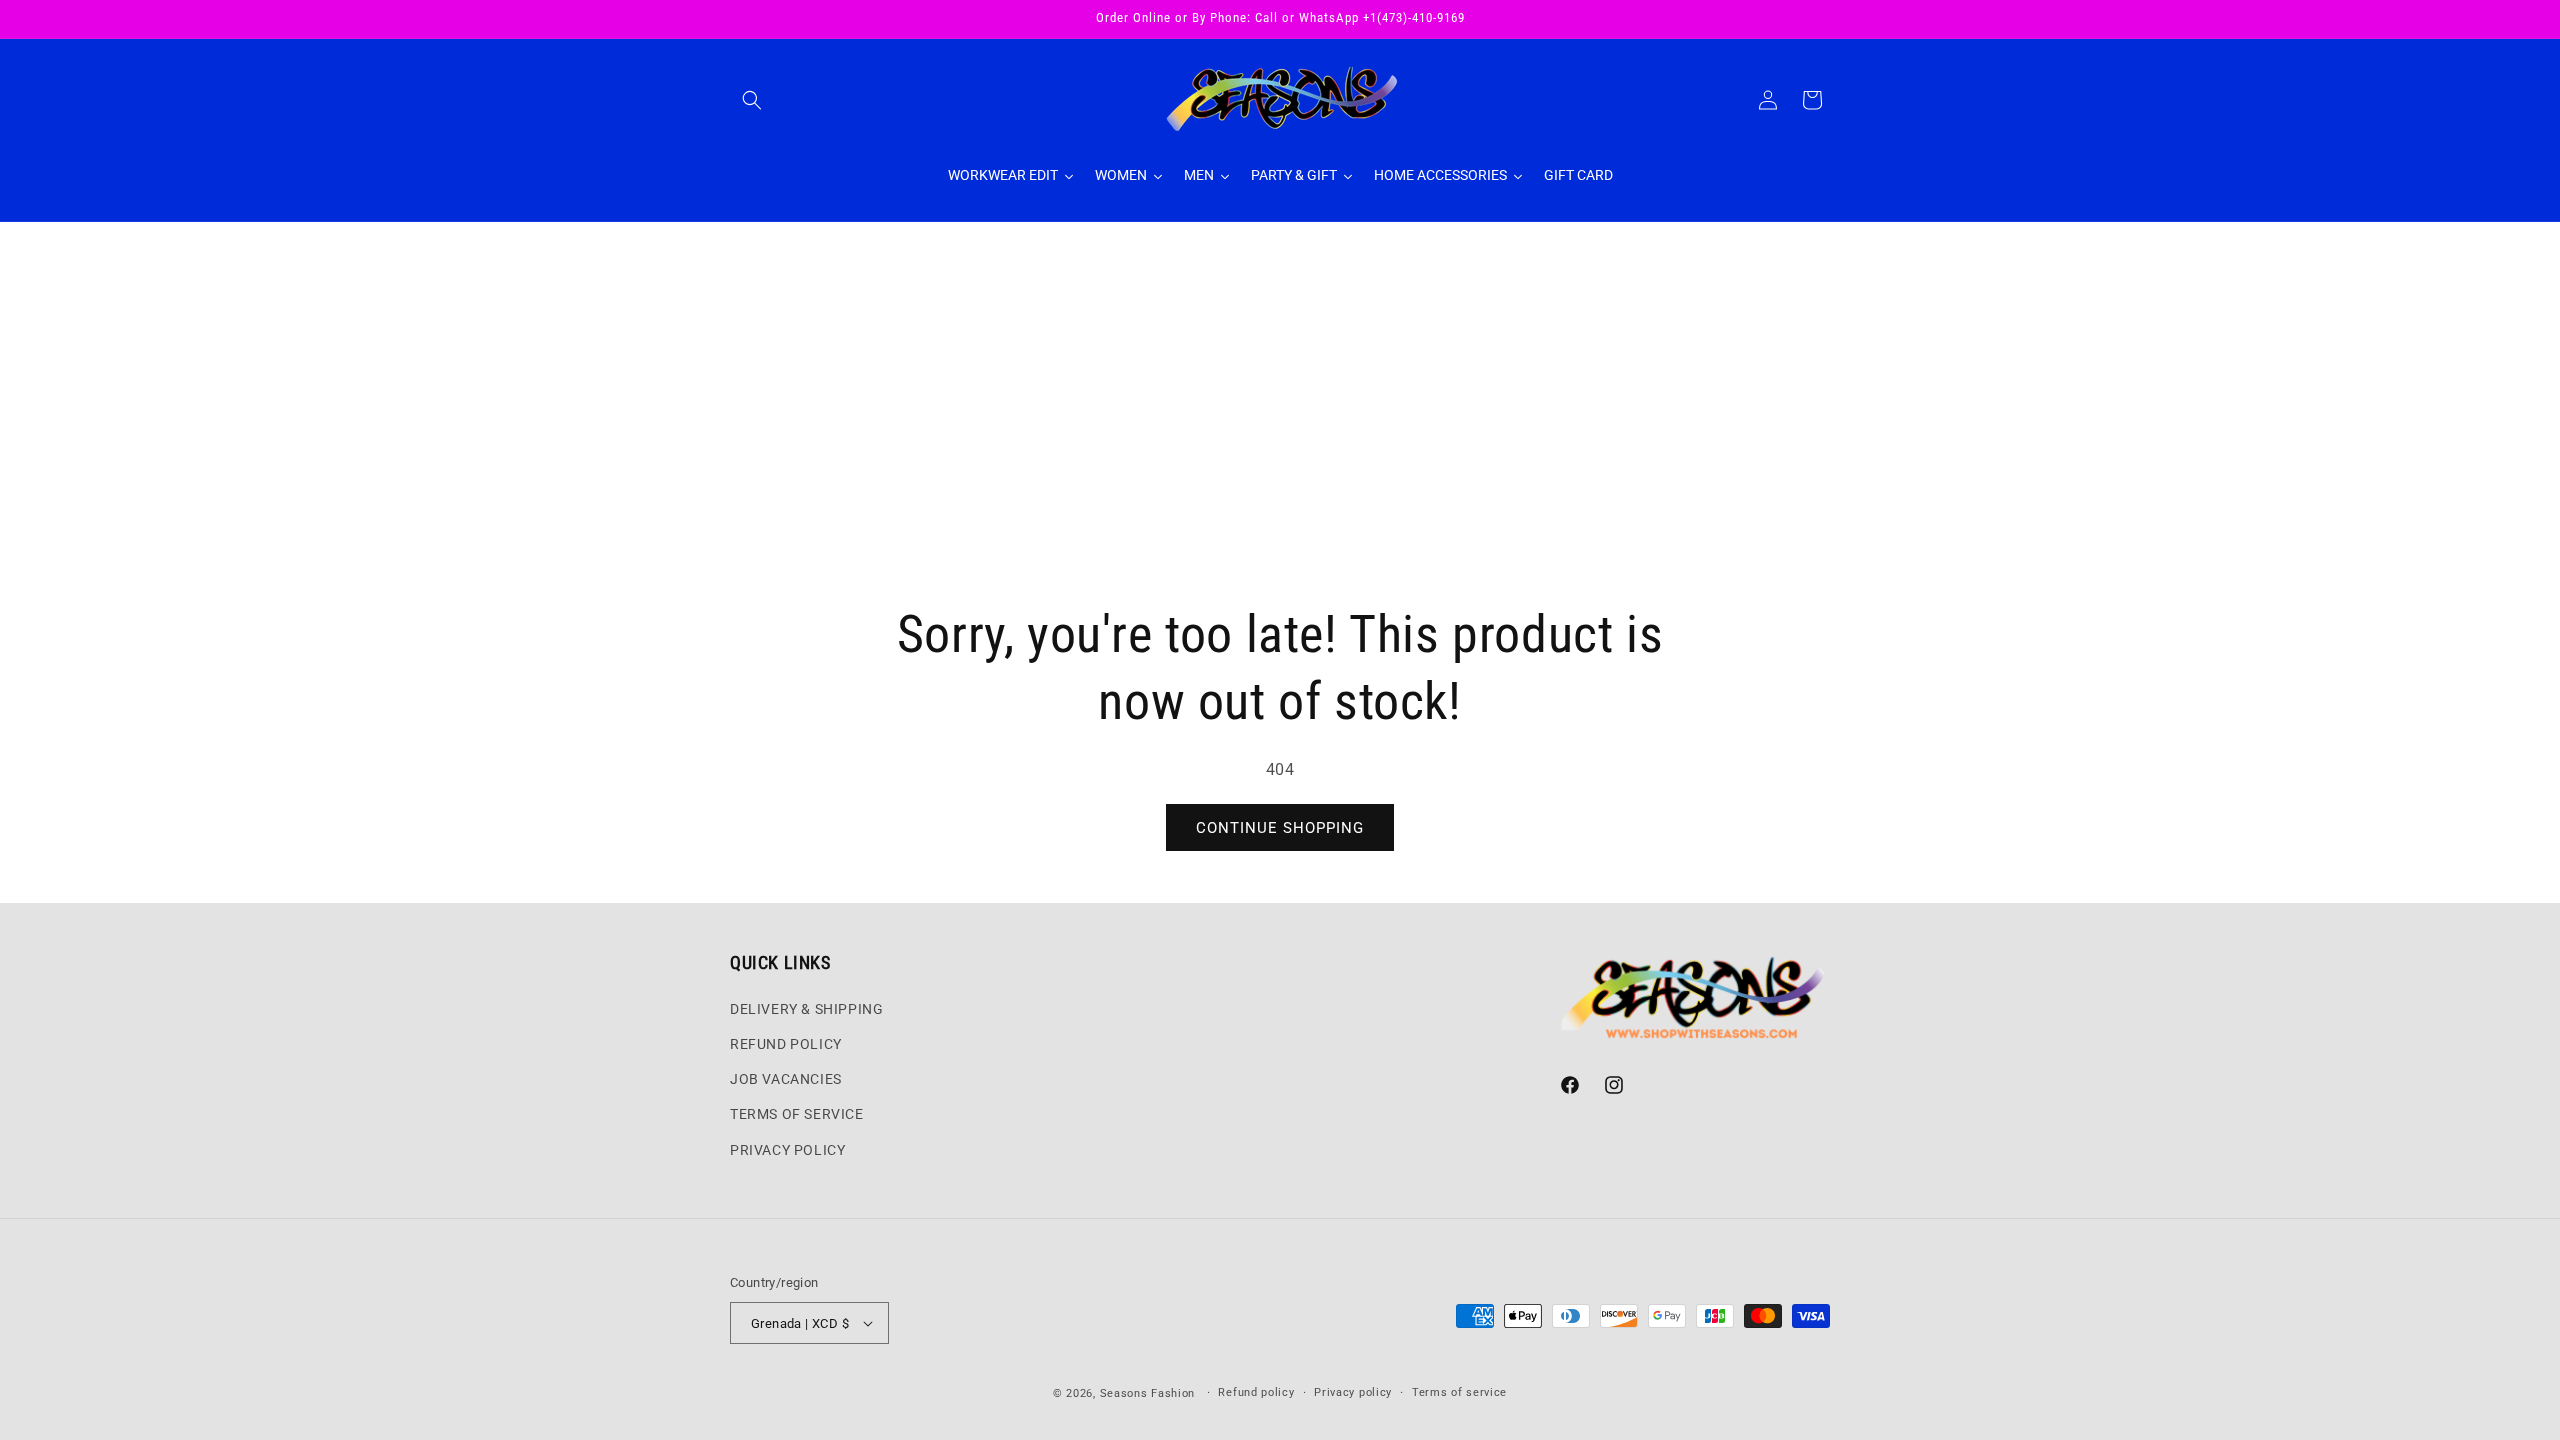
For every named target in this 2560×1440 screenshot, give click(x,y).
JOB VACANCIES (786, 1079)
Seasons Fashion (1148, 1393)
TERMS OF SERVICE (797, 1114)
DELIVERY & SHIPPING (806, 1009)
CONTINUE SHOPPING (1280, 828)
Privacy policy (1353, 1392)
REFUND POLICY (786, 1044)
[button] (752, 100)
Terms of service (1459, 1392)
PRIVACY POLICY (787, 1150)
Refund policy (1256, 1392)
